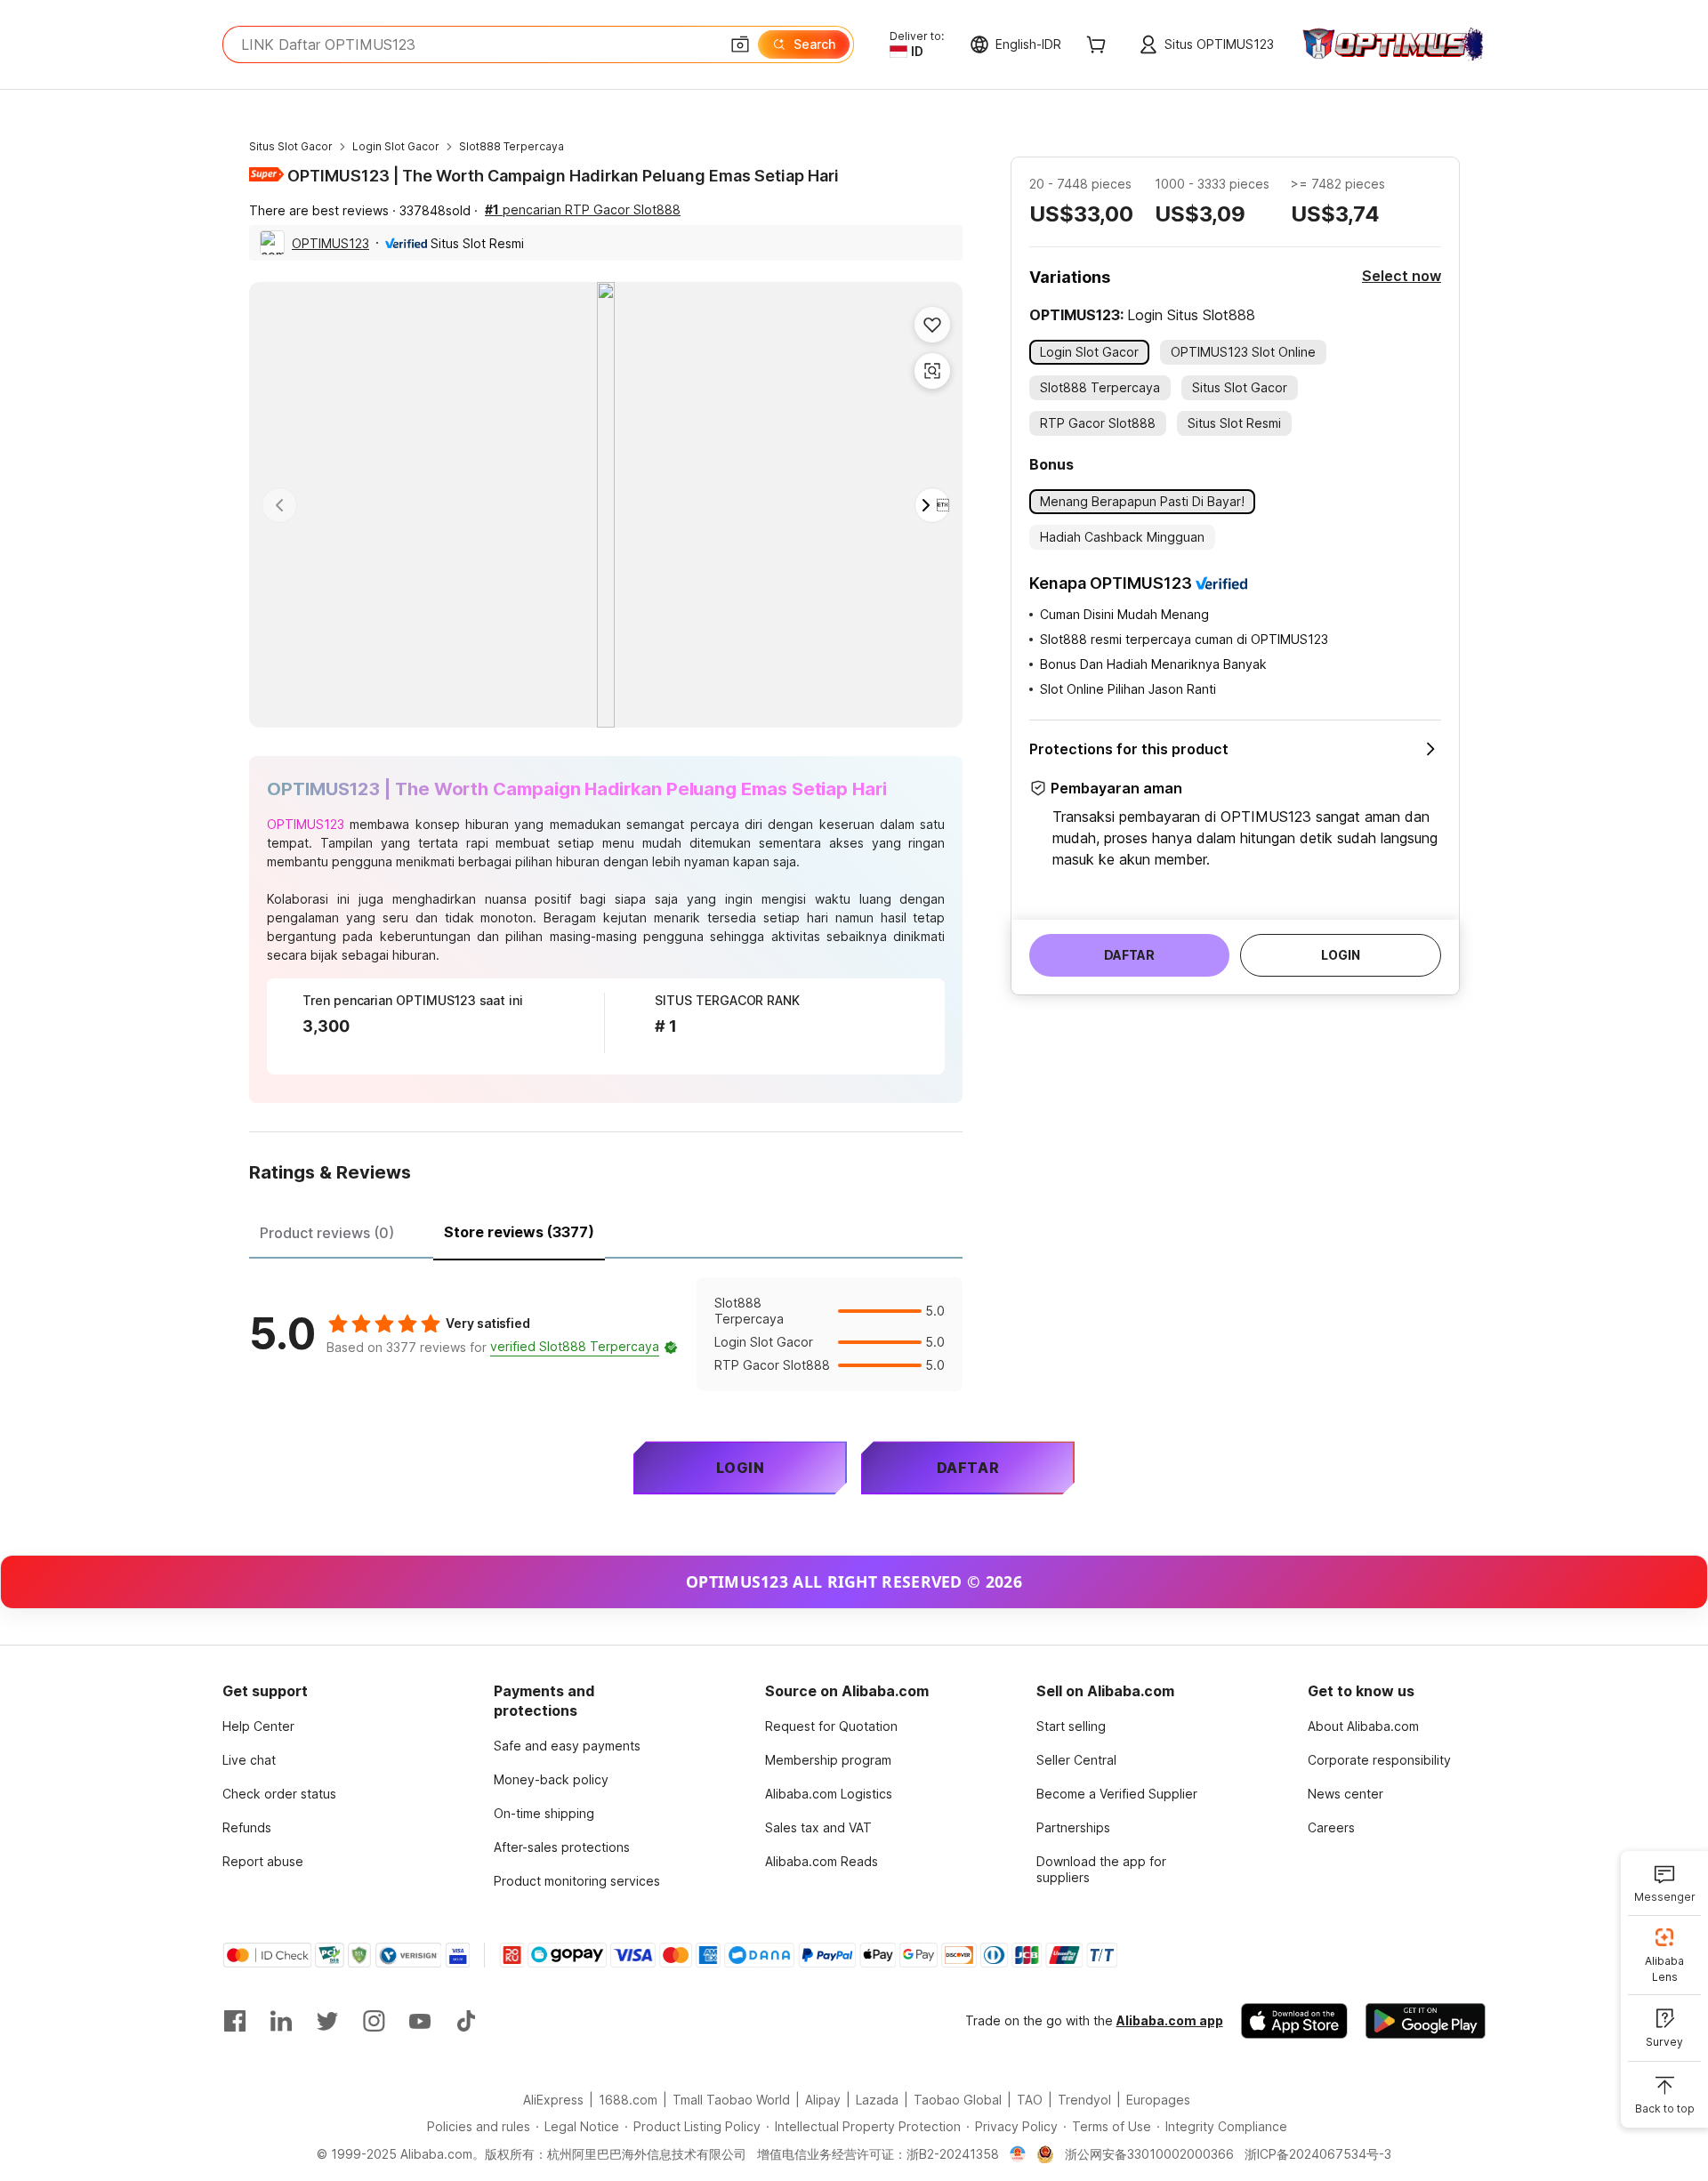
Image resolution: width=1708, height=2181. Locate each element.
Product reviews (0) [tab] (327, 1233)
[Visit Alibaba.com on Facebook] (235, 2021)
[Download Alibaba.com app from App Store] (1294, 2021)
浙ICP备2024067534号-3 (1318, 2154)
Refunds (247, 1827)
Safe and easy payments (567, 1746)
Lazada (877, 2100)
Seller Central (1076, 1760)
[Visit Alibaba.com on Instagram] (374, 2021)
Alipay (823, 2100)
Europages (1158, 2100)
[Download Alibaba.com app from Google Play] (1426, 2021)
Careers (1331, 1827)
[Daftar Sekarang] (1410, 45)
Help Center (258, 1726)
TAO (1030, 2100)
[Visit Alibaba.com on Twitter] (327, 2021)
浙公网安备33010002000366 (1149, 2154)
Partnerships (1073, 1827)
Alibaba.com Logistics (829, 1794)
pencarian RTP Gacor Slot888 (583, 209)
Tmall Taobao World (731, 2100)
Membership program (828, 1760)
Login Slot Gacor (396, 146)
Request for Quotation (831, 1726)
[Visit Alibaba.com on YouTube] (420, 2021)
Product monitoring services (577, 1881)
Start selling (1071, 1726)
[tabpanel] (606, 1334)
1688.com (628, 2100)
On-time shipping (544, 1813)
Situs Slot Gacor (291, 146)
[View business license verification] (1018, 2154)
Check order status (279, 1794)
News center (1345, 1794)
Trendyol (1084, 2100)
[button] (740, 44)
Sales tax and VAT (818, 1827)
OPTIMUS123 (330, 243)
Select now (1402, 276)
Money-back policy (551, 1779)
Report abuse (263, 1861)
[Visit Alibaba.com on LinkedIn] (281, 2021)
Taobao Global (958, 2100)
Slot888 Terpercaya (512, 146)
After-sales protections (562, 1847)
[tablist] (606, 1230)
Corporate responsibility (1379, 1760)
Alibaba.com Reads (822, 1861)
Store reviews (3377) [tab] (519, 1232)
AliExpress (553, 2100)
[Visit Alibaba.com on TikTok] (466, 2021)
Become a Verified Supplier (1117, 1794)
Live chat (249, 1760)
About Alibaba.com (1363, 1726)
